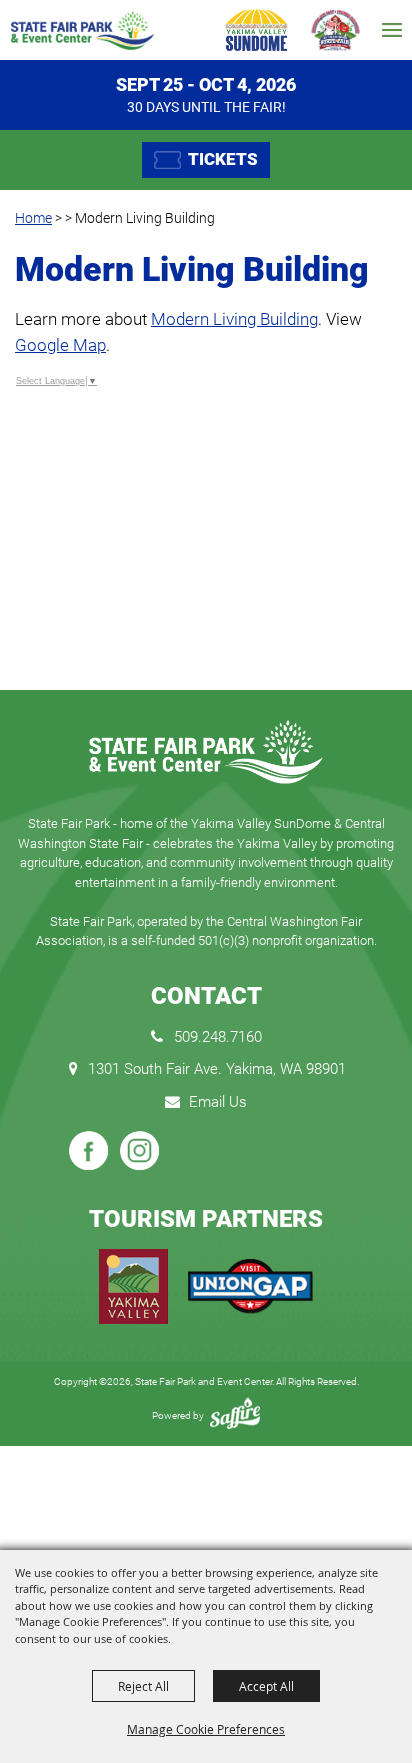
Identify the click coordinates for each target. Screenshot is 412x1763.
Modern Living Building (234, 319)
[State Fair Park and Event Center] (82, 30)
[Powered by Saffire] (235, 1415)
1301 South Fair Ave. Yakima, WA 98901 (217, 1069)
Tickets (223, 159)
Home (33, 218)
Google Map (60, 345)
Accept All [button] (266, 1686)
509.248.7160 (218, 1037)
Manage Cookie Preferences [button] (206, 1729)
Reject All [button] (143, 1686)
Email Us (218, 1102)
